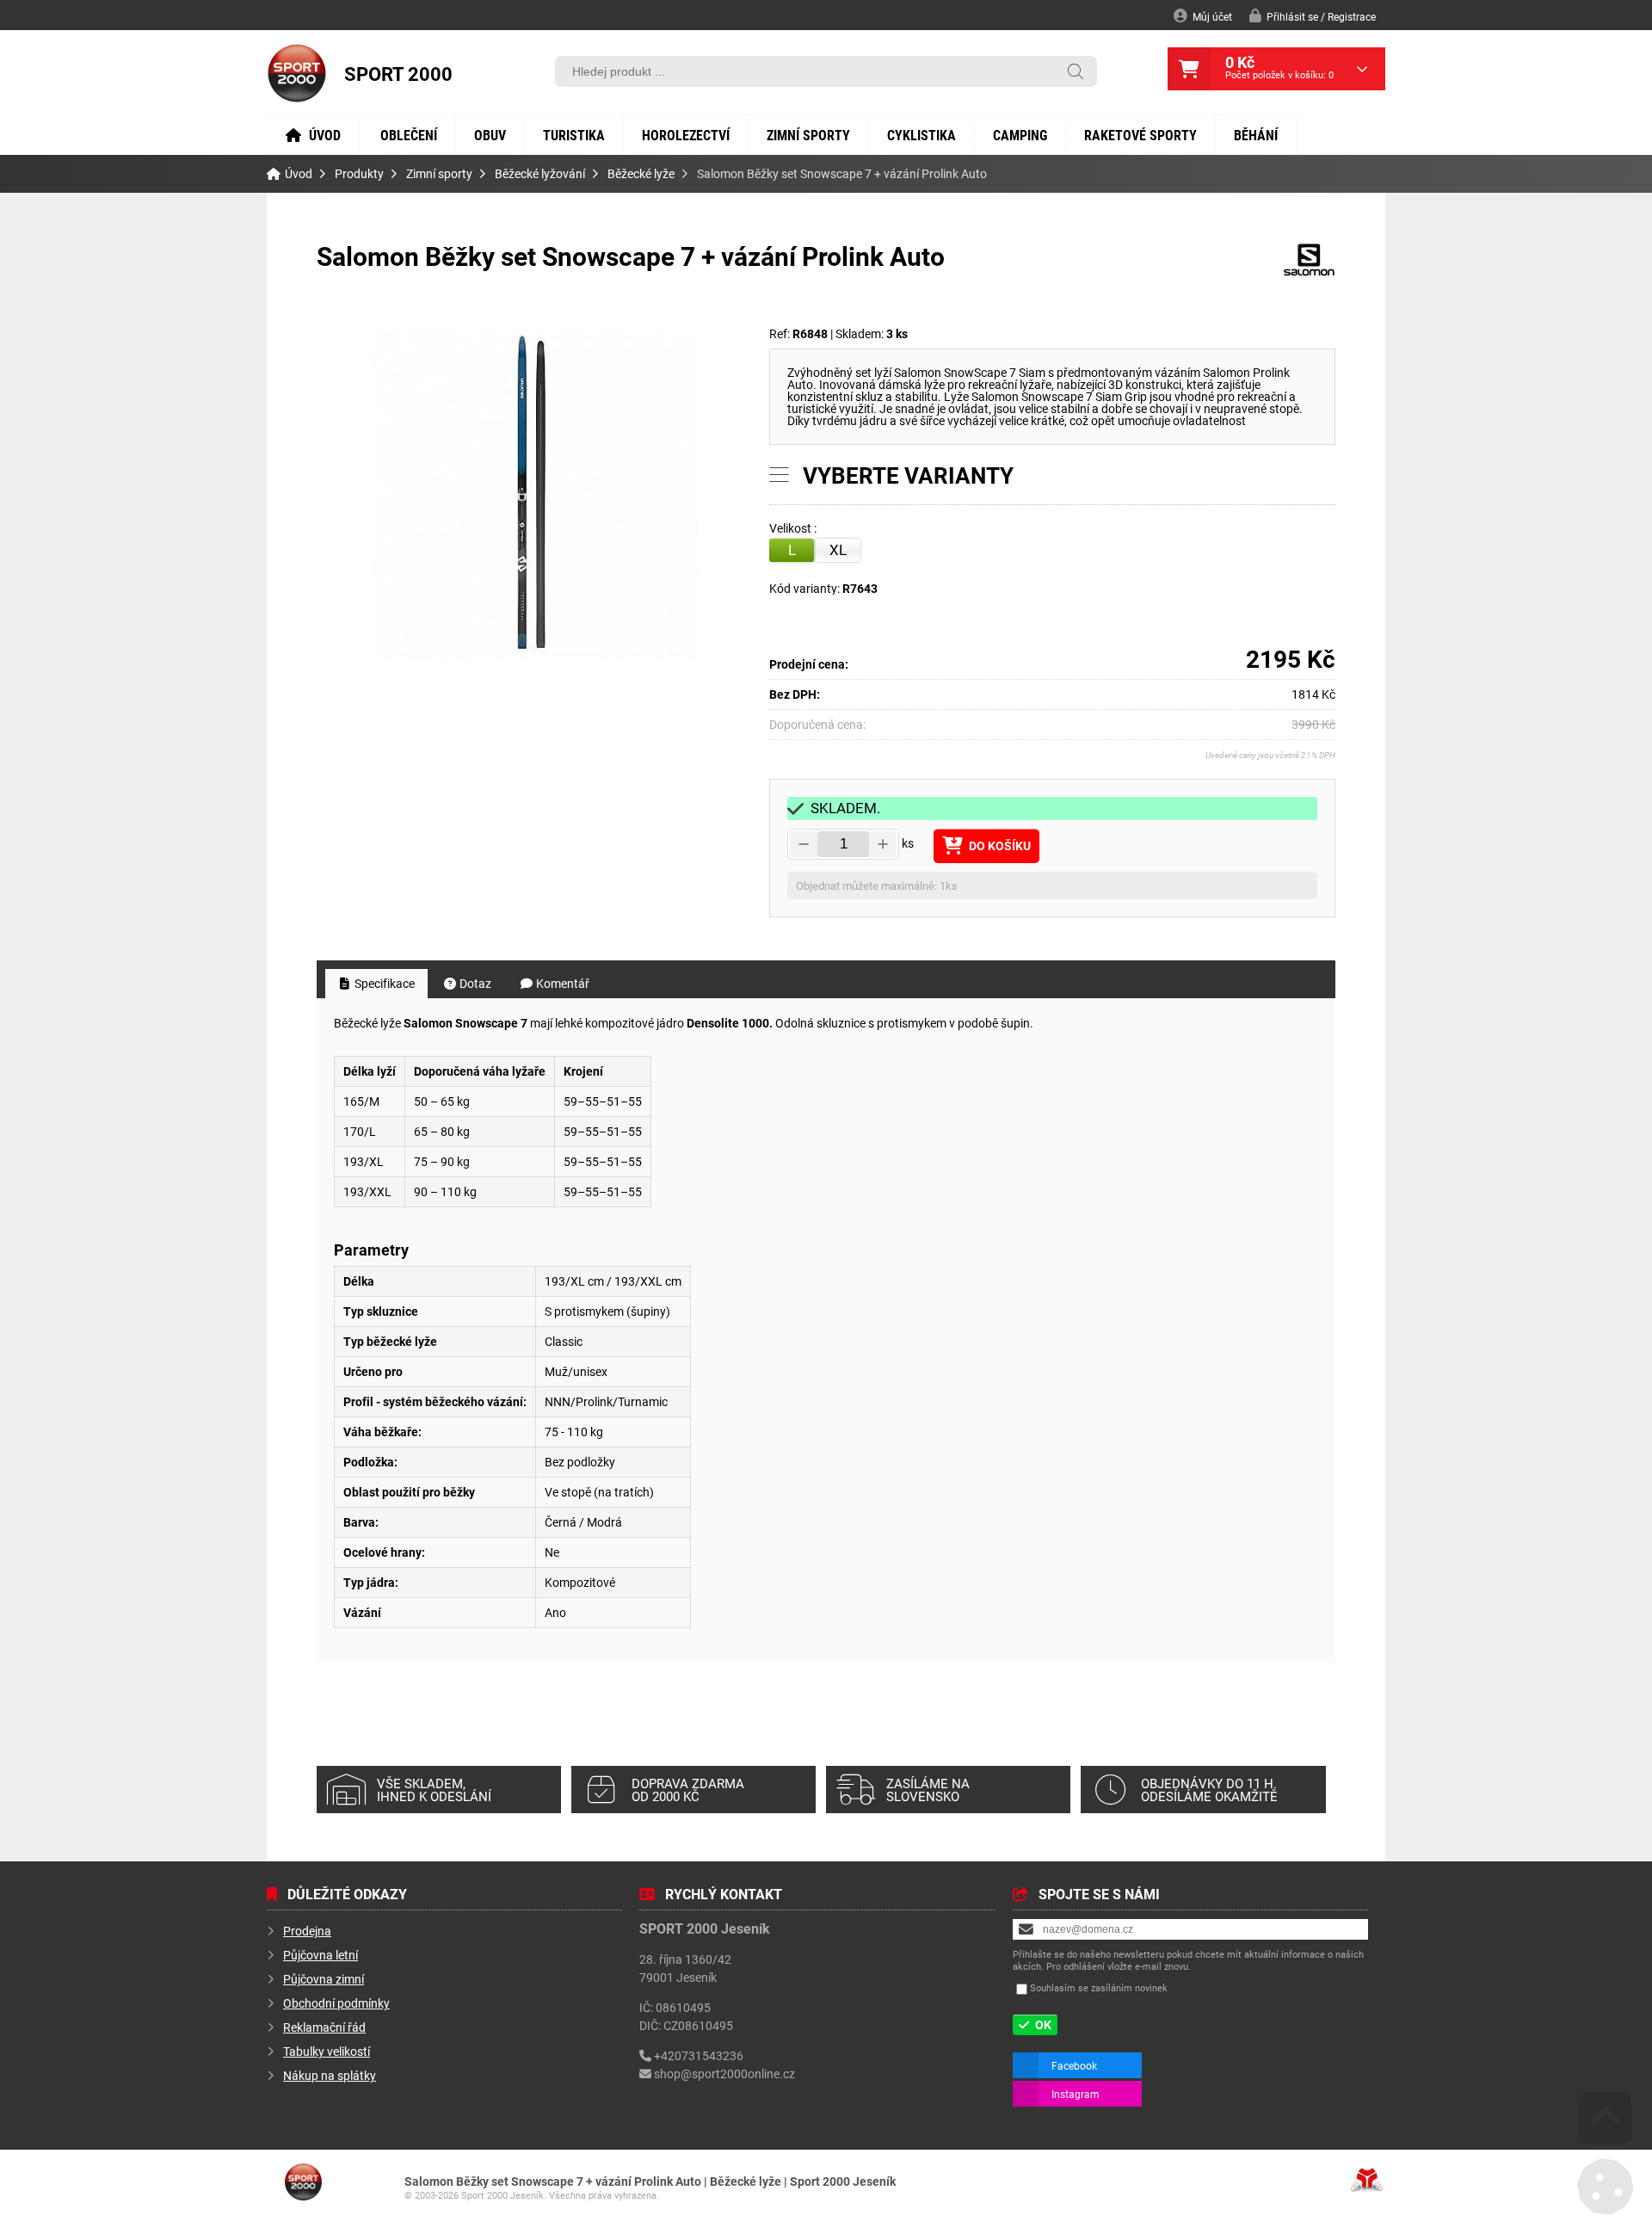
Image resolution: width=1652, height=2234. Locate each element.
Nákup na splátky (330, 2075)
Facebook (1074, 2065)
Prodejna (307, 1931)
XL (838, 549)
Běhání (1256, 135)
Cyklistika (922, 135)
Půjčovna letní (321, 1955)
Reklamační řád (324, 2027)
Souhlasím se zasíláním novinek (1099, 1987)
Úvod (297, 73)
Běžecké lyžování (540, 174)
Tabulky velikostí (327, 2051)
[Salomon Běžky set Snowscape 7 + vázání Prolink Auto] (535, 494)
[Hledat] (1076, 73)
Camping (1020, 135)
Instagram (1076, 2094)
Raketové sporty (1140, 135)
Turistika (574, 135)
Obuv (490, 135)
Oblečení (409, 135)
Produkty (359, 174)
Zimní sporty (808, 135)
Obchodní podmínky (336, 2003)
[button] (1313, 16)
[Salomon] (1309, 272)
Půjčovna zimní (324, 1979)
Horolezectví (686, 135)
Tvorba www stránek (1367, 2180)
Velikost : (794, 529)
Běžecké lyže (641, 174)
